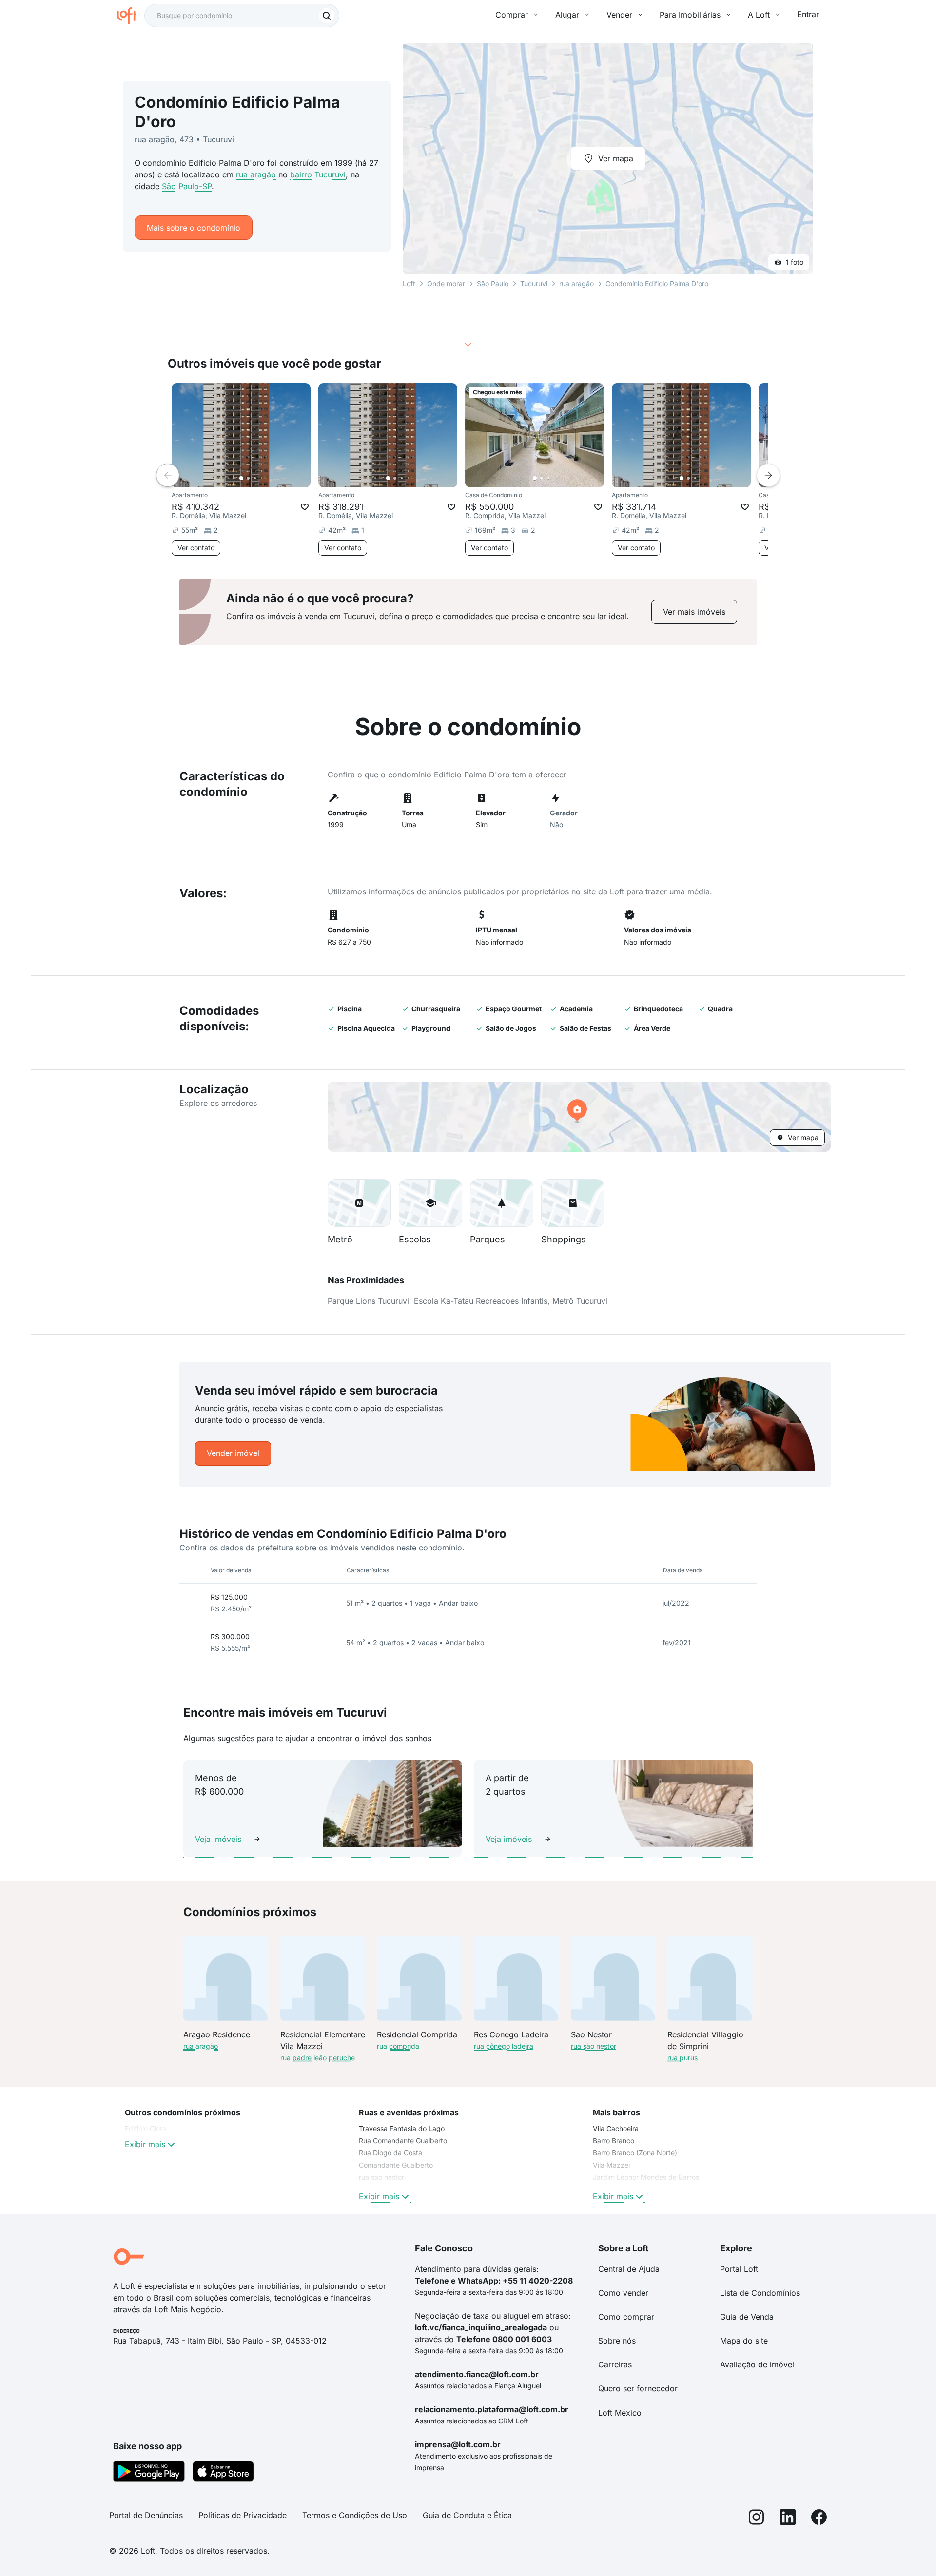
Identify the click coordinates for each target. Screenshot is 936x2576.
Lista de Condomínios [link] (760, 2293)
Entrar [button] (808, 14)
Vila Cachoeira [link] (616, 2128)
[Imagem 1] (241, 478)
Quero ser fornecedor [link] (638, 2388)
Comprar (512, 15)
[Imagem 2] (248, 478)
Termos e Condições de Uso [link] (355, 2515)
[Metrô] (359, 1203)
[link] (694, 612)
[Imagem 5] (269, 478)
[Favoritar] (305, 507)
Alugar (567, 15)
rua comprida (398, 2046)
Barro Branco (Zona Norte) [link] (635, 2153)
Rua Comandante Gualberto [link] (403, 2140)
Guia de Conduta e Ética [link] (467, 2515)
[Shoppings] (573, 1203)
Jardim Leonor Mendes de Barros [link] (646, 2177)
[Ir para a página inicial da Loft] (131, 16)
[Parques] (502, 1203)
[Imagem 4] (262, 478)
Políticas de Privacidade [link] (243, 2515)
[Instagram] (757, 2519)
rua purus (682, 2058)
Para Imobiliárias (690, 15)
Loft (409, 283)
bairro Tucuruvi (318, 174)
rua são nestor (594, 2046)
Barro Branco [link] (614, 2140)
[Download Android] (149, 2473)
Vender (619, 15)
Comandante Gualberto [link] (396, 2165)
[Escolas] (430, 1203)
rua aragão (256, 174)
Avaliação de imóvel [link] (757, 2364)
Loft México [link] (620, 2413)
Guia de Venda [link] (747, 2317)
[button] (579, 1117)
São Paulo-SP (187, 186)
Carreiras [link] (615, 2364)
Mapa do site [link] (744, 2341)
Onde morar (446, 283)
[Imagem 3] (255, 478)
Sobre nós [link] (617, 2341)
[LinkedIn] (788, 2519)
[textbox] (242, 16)
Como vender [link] (623, 2293)
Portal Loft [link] (739, 2269)
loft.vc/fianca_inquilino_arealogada (481, 2327)
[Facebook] (819, 2519)
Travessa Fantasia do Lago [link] (402, 2128)
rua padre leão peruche (318, 2058)
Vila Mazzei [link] (611, 2165)
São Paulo (493, 283)
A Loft (759, 15)
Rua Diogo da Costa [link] (390, 2153)
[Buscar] (327, 16)
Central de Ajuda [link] (629, 2269)
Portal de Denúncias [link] (146, 2515)
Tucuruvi (534, 283)
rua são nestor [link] (381, 2177)
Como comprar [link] (626, 2317)
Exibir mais (145, 2144)
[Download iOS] (223, 2473)
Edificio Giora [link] (146, 2128)
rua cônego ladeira (504, 2046)
